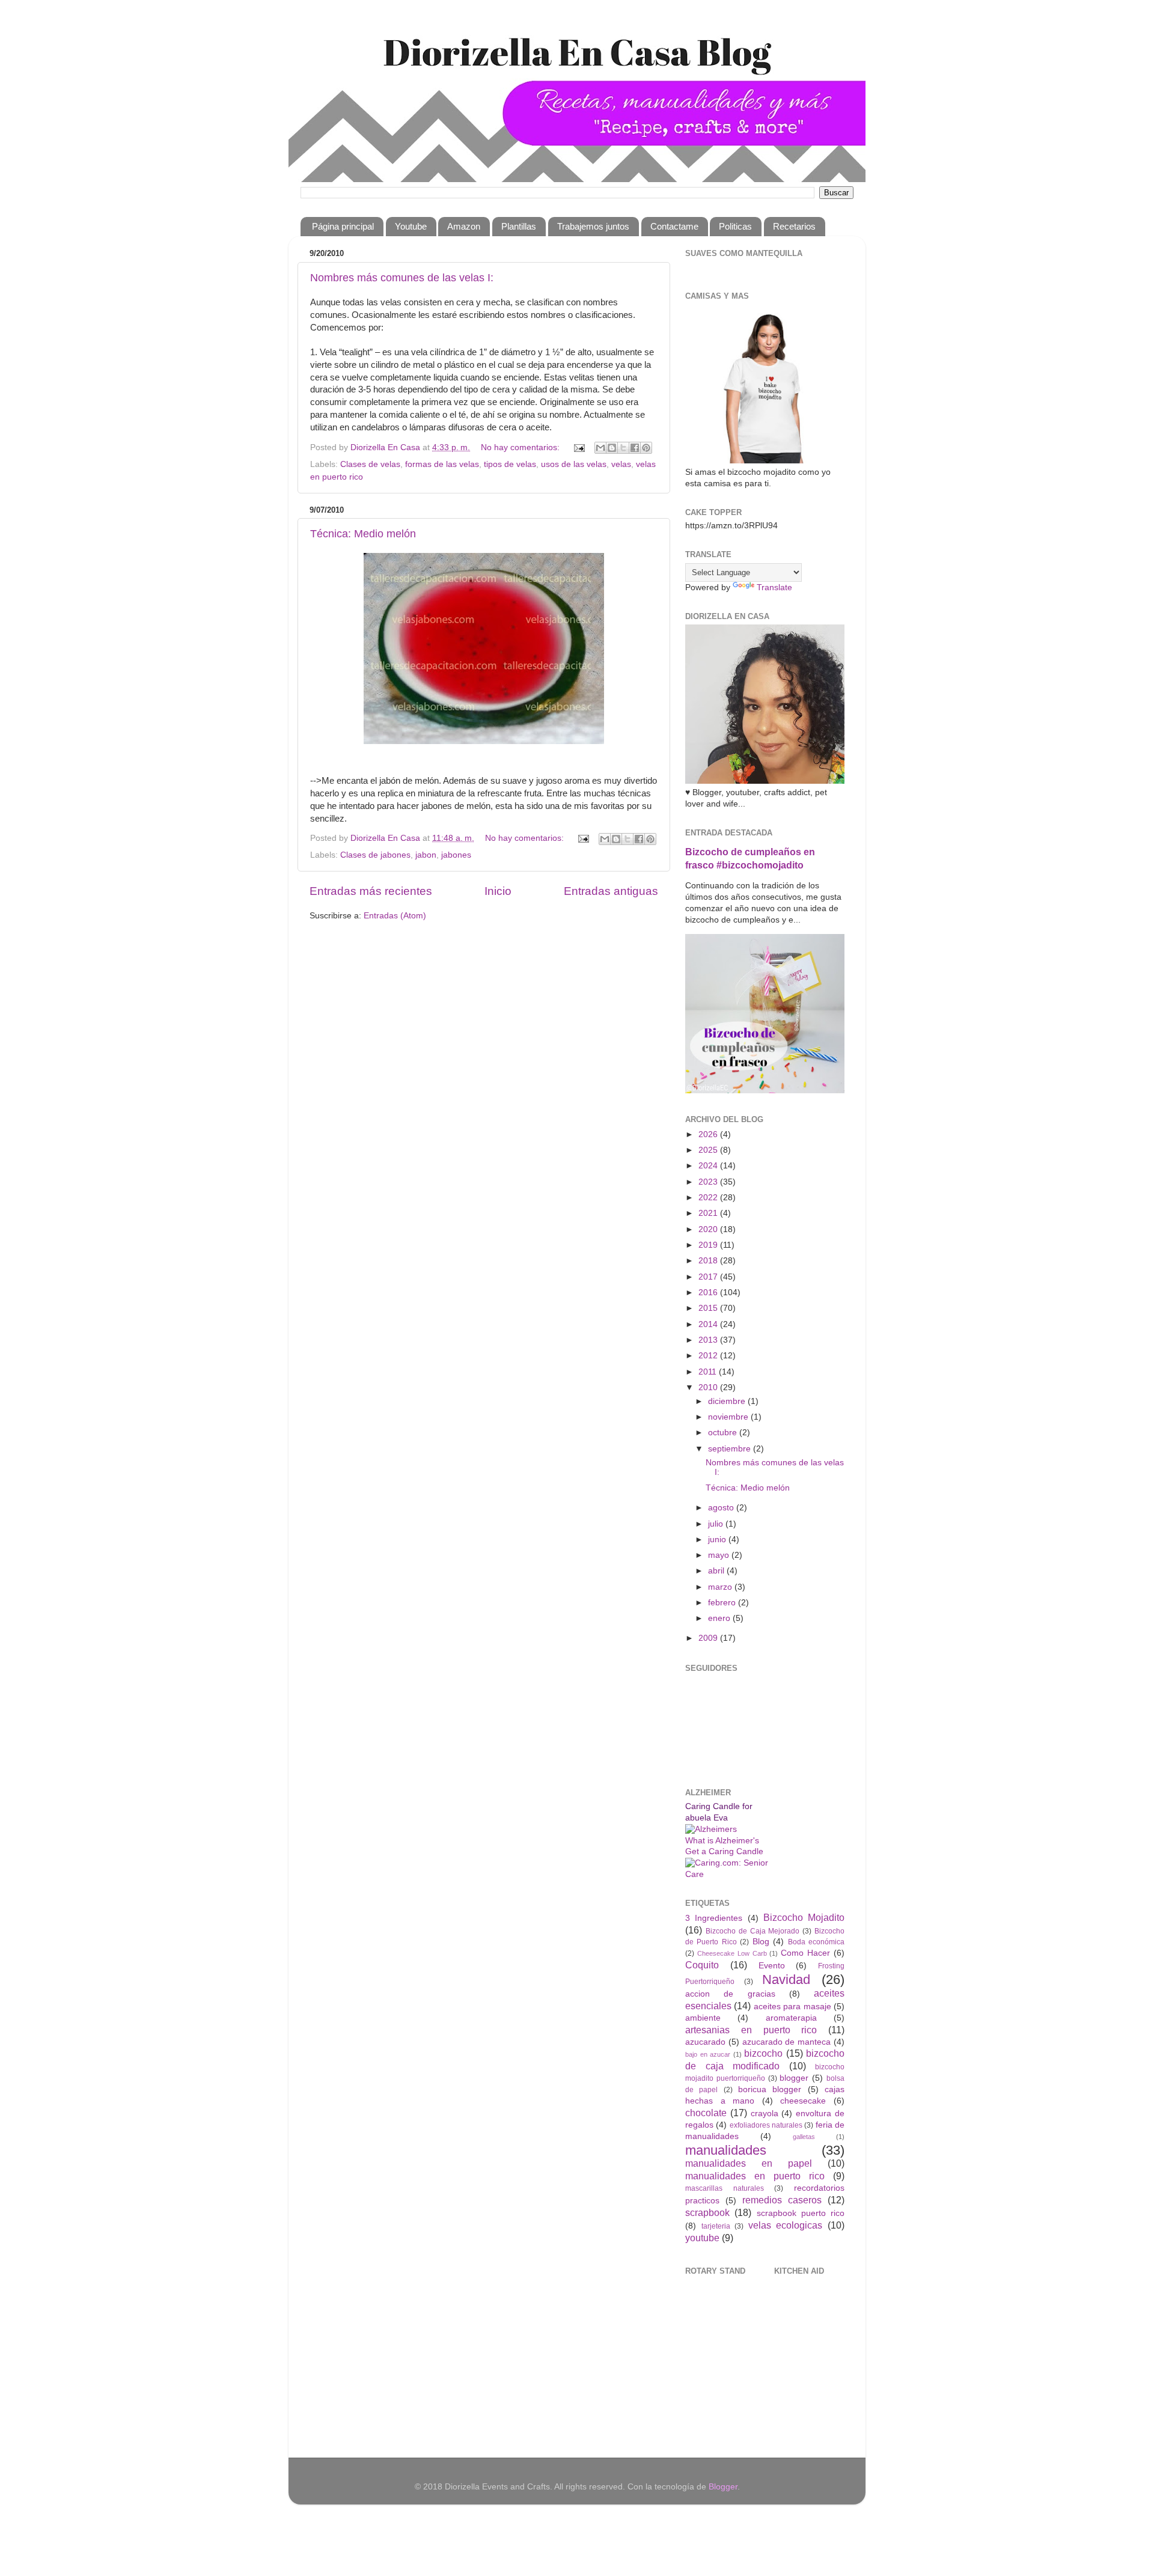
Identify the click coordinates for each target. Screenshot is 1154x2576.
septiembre (731, 1449)
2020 (709, 1229)
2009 (709, 1638)
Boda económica (816, 1942)
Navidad (786, 1979)
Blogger (723, 2487)
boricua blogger (770, 2089)
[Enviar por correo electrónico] (600, 448)
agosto (722, 1508)
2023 (709, 1182)
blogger (794, 2078)
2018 (709, 1261)
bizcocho (763, 2053)
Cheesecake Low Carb (732, 1953)
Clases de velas (370, 464)
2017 (709, 1277)
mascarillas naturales (725, 2188)
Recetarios (794, 226)
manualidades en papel (749, 2163)
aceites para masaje (792, 2007)
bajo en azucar (708, 2054)
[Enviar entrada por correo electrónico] (579, 447)
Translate (774, 588)
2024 (709, 1166)
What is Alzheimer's (722, 1841)
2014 (709, 1324)
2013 (709, 1340)
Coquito (702, 1965)
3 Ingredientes (714, 1918)
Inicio (498, 891)
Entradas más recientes (371, 891)
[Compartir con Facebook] (635, 448)
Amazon (464, 226)
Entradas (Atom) (395, 916)
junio (718, 1540)
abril (717, 1571)
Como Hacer (805, 1953)
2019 (709, 1245)
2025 (709, 1150)
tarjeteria (716, 2226)
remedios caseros (782, 2200)
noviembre (729, 1417)
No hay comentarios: (521, 447)
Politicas (735, 226)
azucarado (705, 2042)
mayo (720, 1555)
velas (621, 464)
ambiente (703, 2018)
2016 (709, 1293)
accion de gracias (730, 1994)
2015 (709, 1308)
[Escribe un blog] (612, 448)
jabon (426, 855)
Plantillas (519, 226)
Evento (772, 1966)
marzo (721, 1587)
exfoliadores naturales (766, 2125)
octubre (724, 1433)
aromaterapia (791, 2018)
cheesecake (803, 2101)
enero (720, 1618)
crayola (765, 2114)
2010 (709, 1387)
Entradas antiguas (611, 891)
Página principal (343, 226)
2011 (709, 1372)
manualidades (726, 2150)
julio (717, 1524)
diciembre (728, 1401)
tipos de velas (510, 464)
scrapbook (707, 2212)
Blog (761, 1942)
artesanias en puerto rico (751, 2030)
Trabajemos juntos (593, 226)
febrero (723, 1603)
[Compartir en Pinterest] (646, 448)
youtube (702, 2238)
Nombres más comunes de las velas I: (402, 278)
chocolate (706, 2113)
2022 (709, 1198)
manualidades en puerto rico (755, 2176)
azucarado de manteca (787, 2042)
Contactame (674, 226)
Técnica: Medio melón (363, 534)
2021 (709, 1213)
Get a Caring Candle (724, 1851)
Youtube (411, 226)
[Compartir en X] (623, 448)
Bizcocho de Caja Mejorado (753, 1931)
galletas (804, 2137)
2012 (709, 1356)
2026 (709, 1134)
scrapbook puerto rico (801, 2213)
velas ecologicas (786, 2225)
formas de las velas (442, 464)
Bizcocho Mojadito (804, 1917)
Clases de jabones (375, 855)
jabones (456, 855)
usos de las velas (574, 464)
